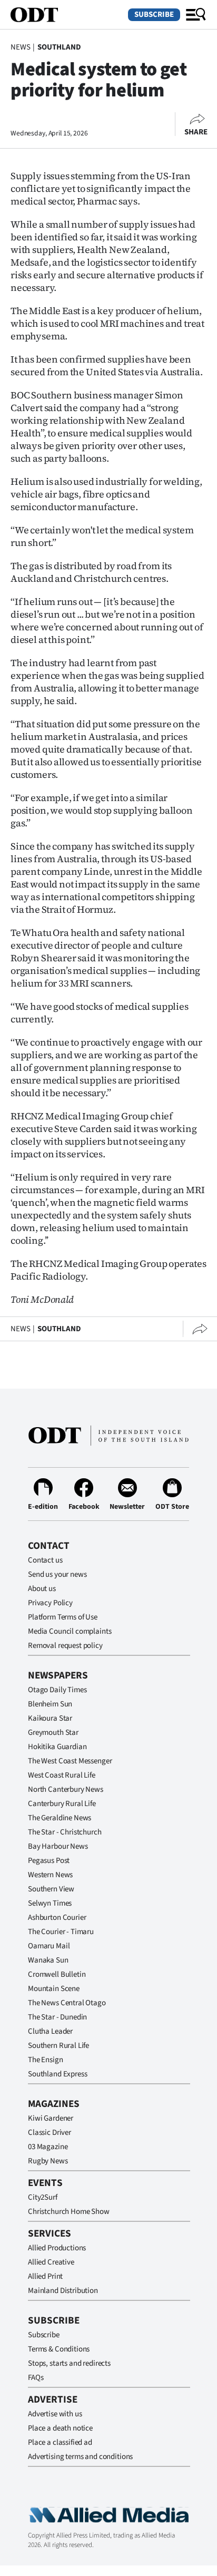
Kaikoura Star (50, 1718)
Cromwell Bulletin (57, 1974)
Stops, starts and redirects (69, 2363)
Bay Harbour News (58, 1846)
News (20, 47)
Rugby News (48, 2161)
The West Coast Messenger (70, 1761)
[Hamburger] (196, 15)
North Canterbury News (66, 1789)
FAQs (36, 2378)
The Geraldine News (60, 1818)
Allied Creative (51, 2262)
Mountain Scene (54, 1989)
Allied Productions (57, 2248)
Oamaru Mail (49, 1946)
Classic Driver (50, 2133)
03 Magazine (48, 2147)
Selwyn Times (50, 1903)
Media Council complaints (70, 1631)
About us (42, 1589)
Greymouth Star (53, 1733)
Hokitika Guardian (57, 1747)
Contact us (45, 1560)
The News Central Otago (67, 2003)
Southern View (51, 1889)
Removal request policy (65, 1646)
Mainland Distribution (63, 2291)
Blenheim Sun (50, 1704)
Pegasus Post (49, 1861)
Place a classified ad (60, 2442)
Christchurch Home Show (69, 2212)
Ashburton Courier (57, 1918)
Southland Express (57, 2074)
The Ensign (46, 2060)
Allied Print (45, 2276)
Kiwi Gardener (51, 2118)
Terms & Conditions (59, 2349)
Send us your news (57, 1574)
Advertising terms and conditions (80, 2457)
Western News (50, 1875)
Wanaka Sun (48, 1960)
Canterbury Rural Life (62, 1804)
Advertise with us (55, 2414)
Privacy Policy (50, 1603)
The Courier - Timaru (61, 1932)
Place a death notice (60, 2428)
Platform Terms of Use (63, 1617)
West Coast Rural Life (62, 1775)
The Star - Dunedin (57, 2017)
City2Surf (43, 2197)
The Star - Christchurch (65, 1832)
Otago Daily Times (57, 1690)
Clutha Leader (50, 2031)
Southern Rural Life (58, 2046)
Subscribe (154, 14)
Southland (59, 47)
